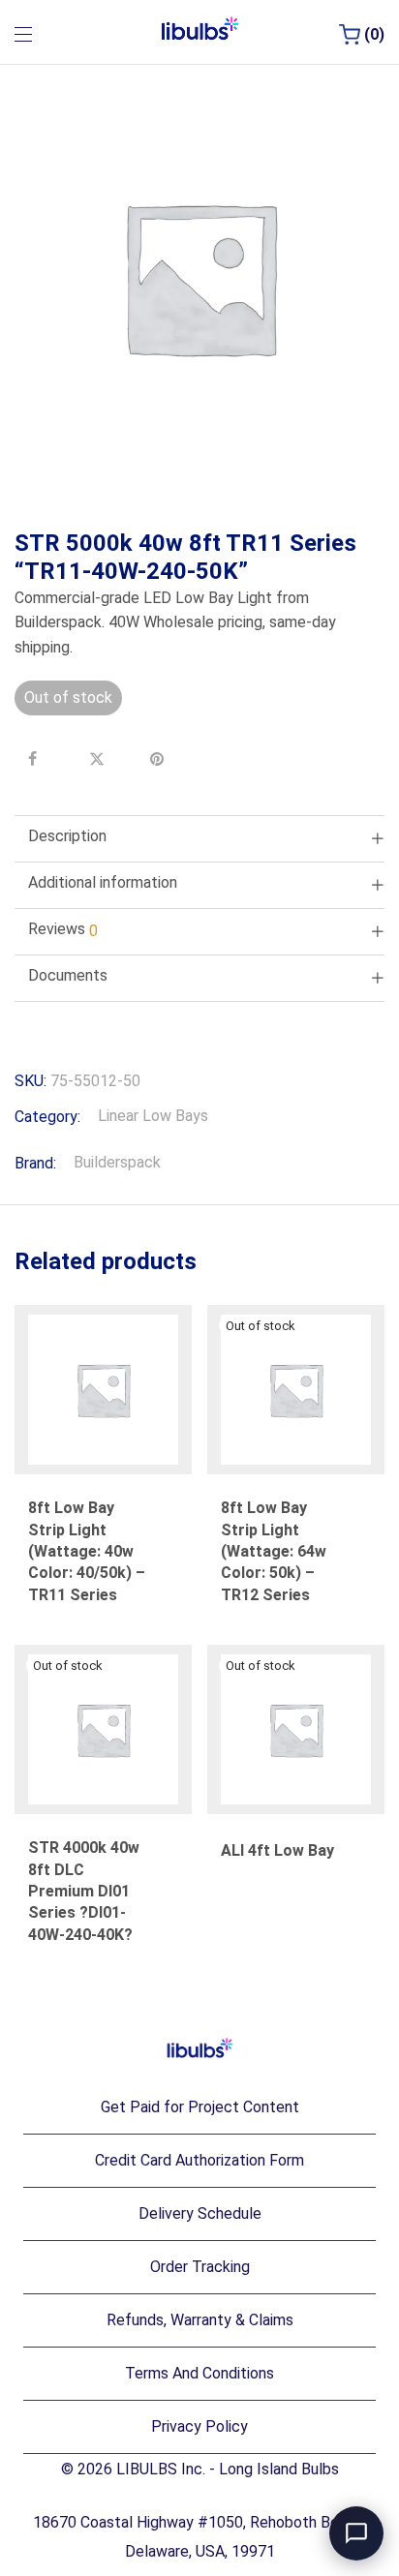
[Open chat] (356, 2533)
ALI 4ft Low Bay (277, 1850)
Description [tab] (67, 836)
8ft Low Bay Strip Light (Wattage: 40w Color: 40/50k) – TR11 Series (87, 1551)
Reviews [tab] (63, 930)
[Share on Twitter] (99, 759)
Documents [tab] (68, 975)
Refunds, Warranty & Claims (200, 2320)
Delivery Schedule (200, 2213)
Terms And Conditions (199, 2373)
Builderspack (117, 1162)
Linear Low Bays (153, 1116)
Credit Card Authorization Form (199, 2160)
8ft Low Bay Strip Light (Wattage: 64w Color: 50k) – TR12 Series (274, 1551)
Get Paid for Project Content (200, 2107)
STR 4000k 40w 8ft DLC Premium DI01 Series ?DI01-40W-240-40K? (84, 1891)
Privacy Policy (199, 2426)
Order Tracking (200, 2267)
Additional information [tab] (103, 882)
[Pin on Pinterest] (160, 759)
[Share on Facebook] (38, 759)
